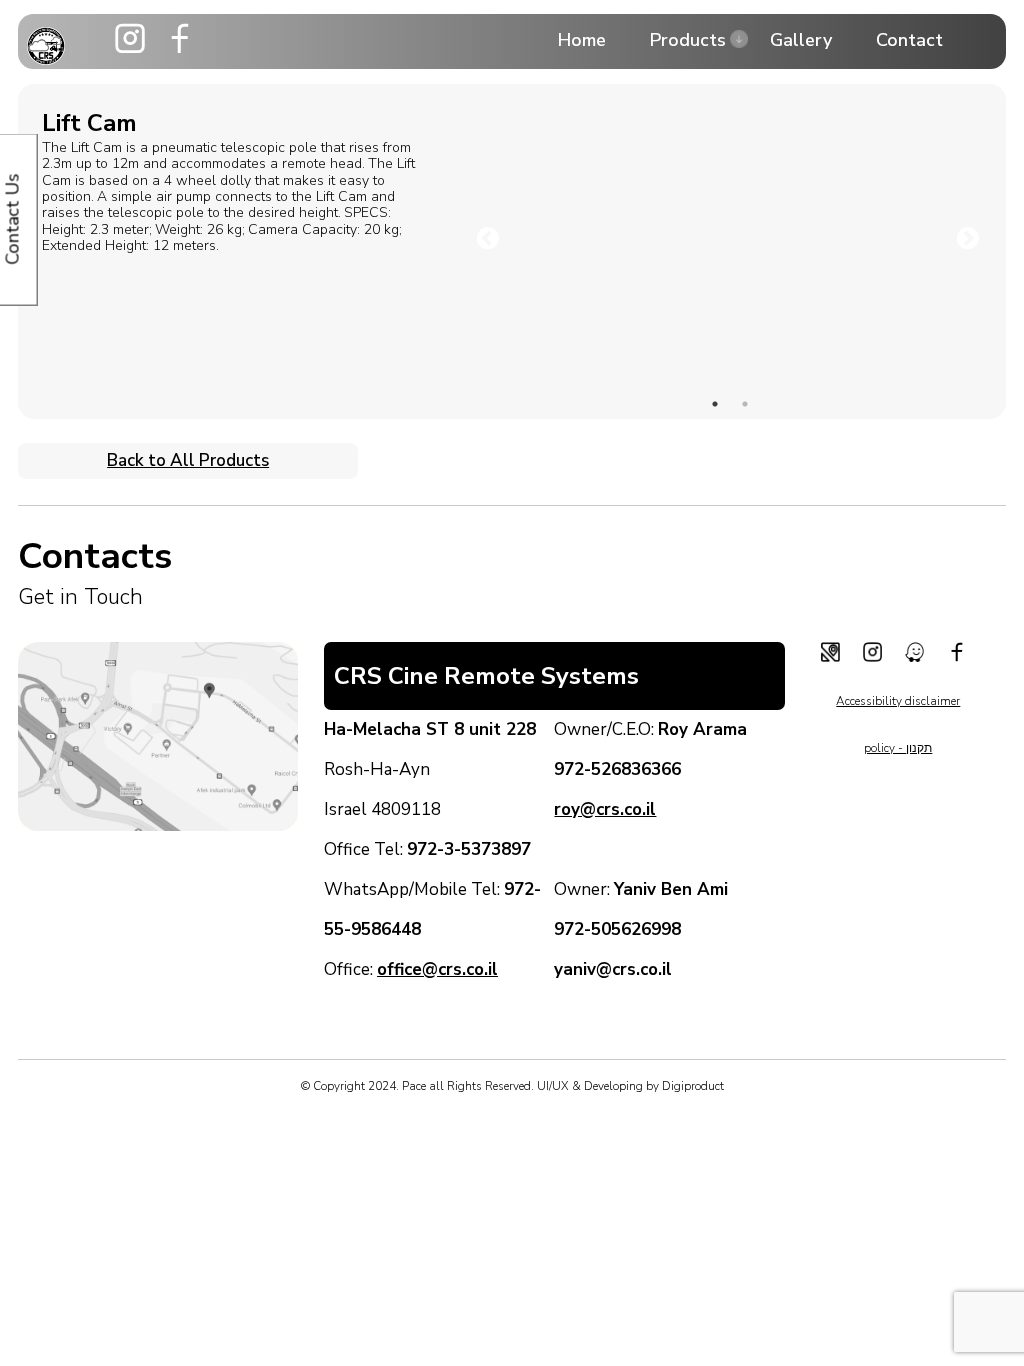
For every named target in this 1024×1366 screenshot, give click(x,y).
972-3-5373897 (469, 849)
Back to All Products (188, 460)
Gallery (801, 40)
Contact (909, 40)
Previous (485, 237)
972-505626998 (617, 929)
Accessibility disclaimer (898, 701)
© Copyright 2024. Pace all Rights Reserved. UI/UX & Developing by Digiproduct (512, 1086)
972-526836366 (617, 769)
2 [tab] (745, 404)
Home (582, 40)
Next (965, 237)
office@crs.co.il (437, 969)
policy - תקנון (898, 748)
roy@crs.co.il (605, 809)
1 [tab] (715, 404)
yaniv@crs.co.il (613, 969)
